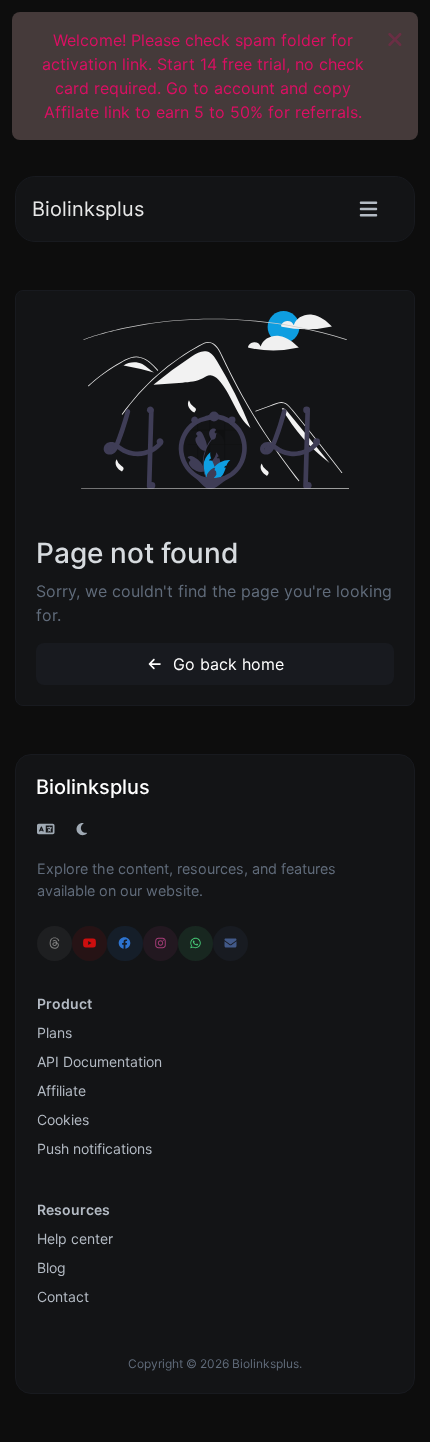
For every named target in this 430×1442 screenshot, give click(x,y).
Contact (63, 1296)
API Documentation (99, 1061)
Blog (51, 1267)
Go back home (226, 664)
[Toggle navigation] (368, 209)
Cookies (63, 1119)
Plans (54, 1032)
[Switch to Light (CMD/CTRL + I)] (82, 829)
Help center (75, 1238)
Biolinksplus (88, 209)
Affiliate (61, 1090)
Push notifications (94, 1148)
